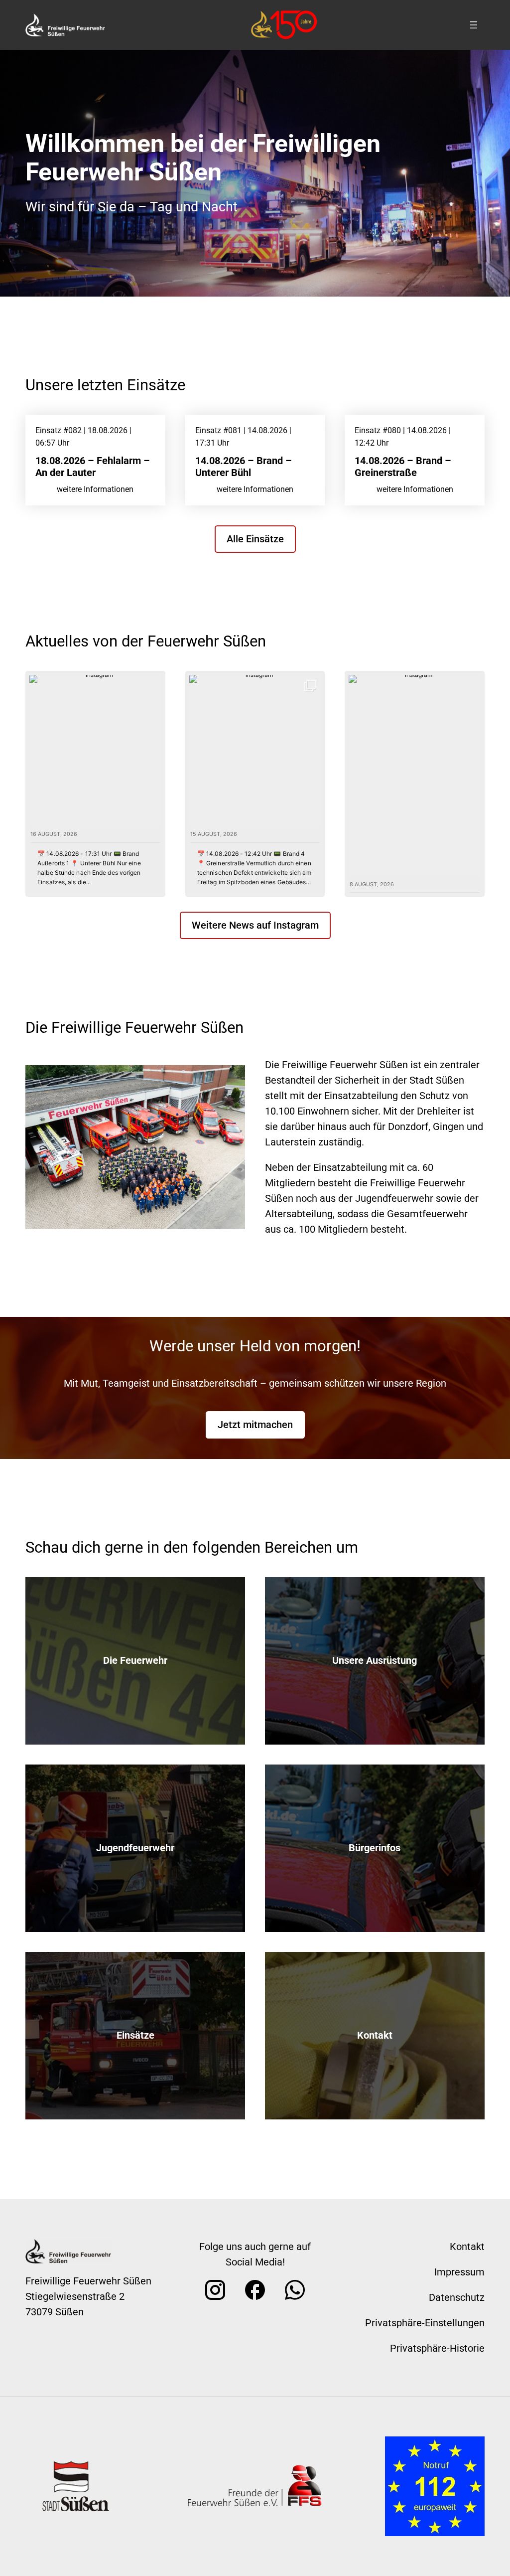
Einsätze (135, 2035)
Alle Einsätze (255, 539)
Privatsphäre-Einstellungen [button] (425, 2323)
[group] (95, 784)
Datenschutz (457, 2297)
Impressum (459, 2272)
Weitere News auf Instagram (255, 925)
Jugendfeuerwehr (135, 1848)
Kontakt (375, 2035)
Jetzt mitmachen (255, 1425)
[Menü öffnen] (474, 25)
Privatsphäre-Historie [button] (437, 2348)
